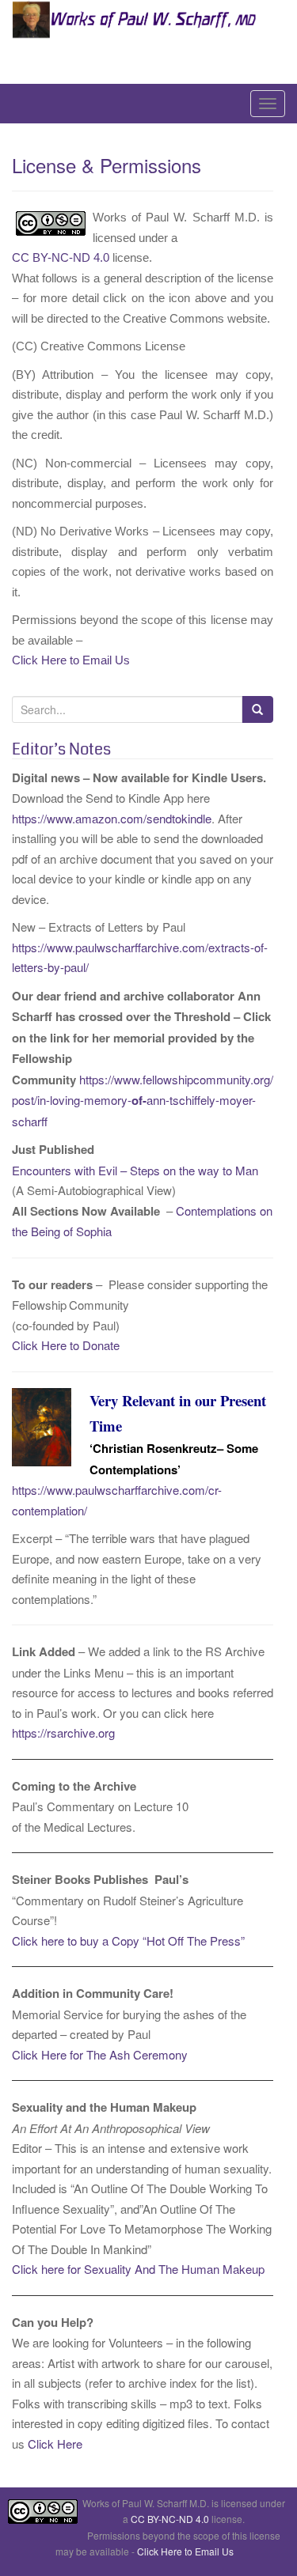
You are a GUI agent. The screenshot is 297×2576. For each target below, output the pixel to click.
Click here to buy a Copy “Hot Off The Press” (128, 1941)
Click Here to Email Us (71, 660)
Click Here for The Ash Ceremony (100, 2054)
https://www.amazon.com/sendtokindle (112, 818)
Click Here (55, 2444)
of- (139, 1100)
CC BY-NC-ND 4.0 (61, 257)
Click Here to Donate (66, 1345)
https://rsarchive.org (63, 1732)
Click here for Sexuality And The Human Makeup (138, 2269)
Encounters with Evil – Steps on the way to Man (137, 1170)
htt (18, 1490)
